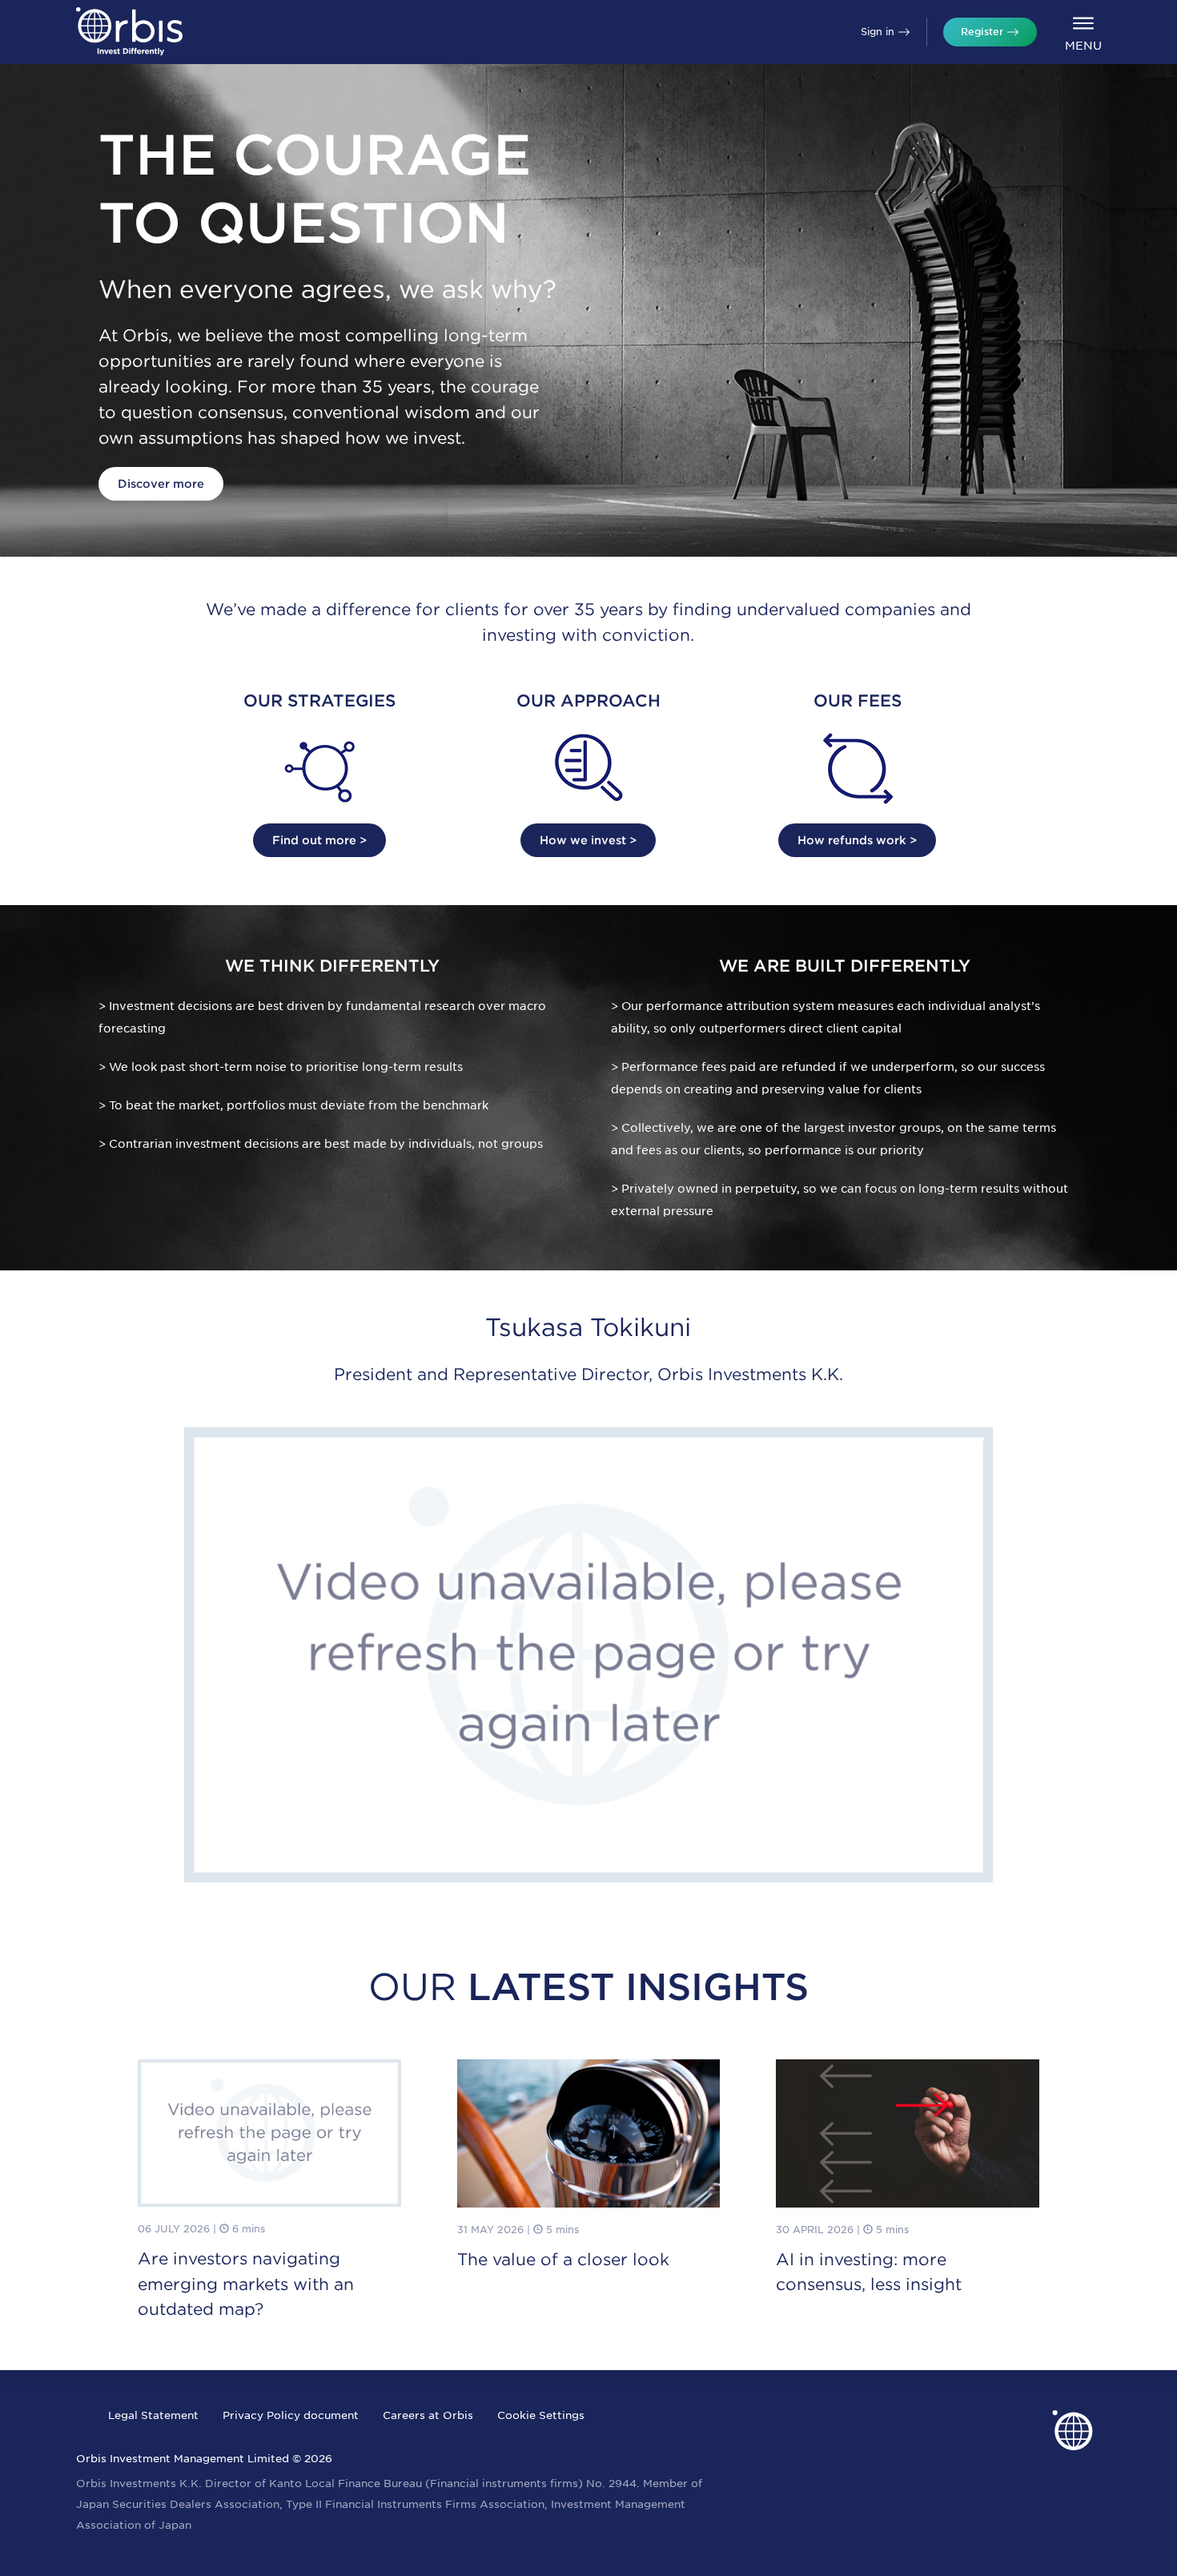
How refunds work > (857, 840)
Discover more (161, 484)
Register (982, 32)
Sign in (878, 32)
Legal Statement (153, 2415)
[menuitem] (1083, 32)
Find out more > (319, 840)
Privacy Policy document (291, 2415)
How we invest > (588, 840)
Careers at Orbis (428, 2415)
